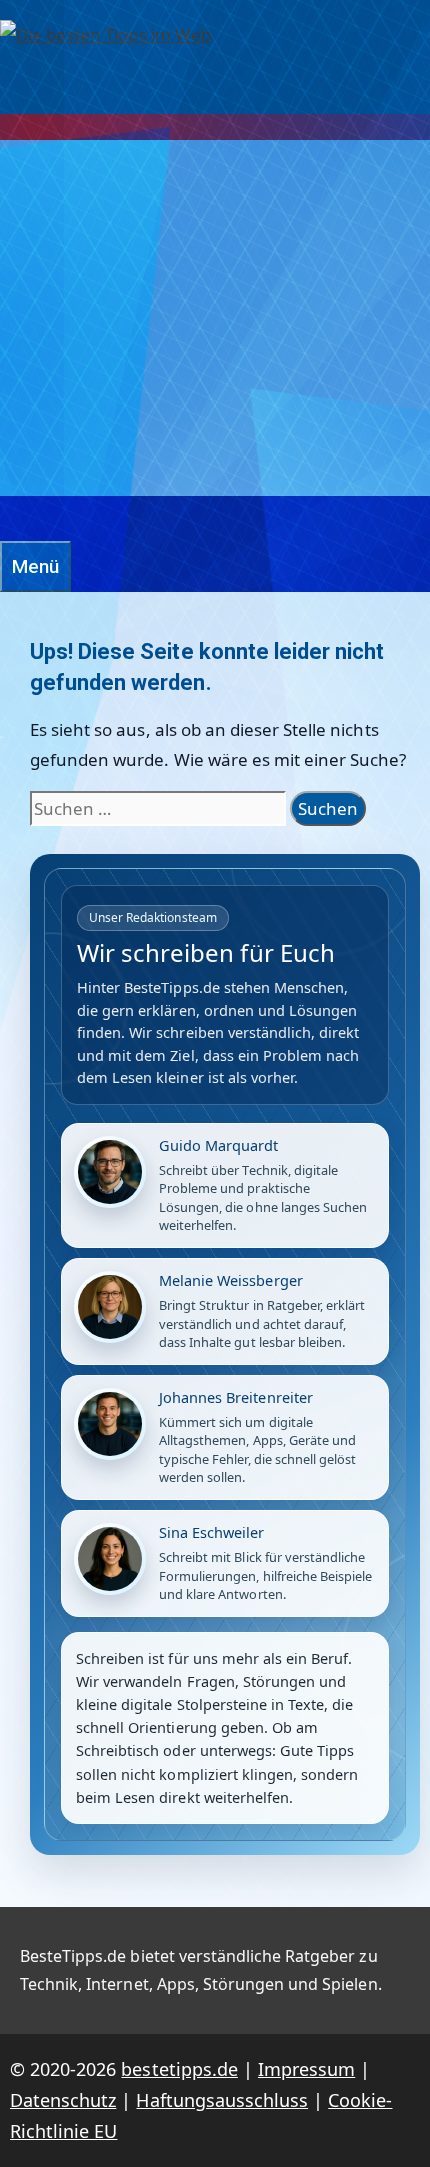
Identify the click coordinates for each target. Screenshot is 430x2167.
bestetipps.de (179, 2069)
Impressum (306, 2069)
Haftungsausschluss (222, 2100)
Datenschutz (63, 2100)
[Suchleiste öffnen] (10, 518)
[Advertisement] (215, 318)
